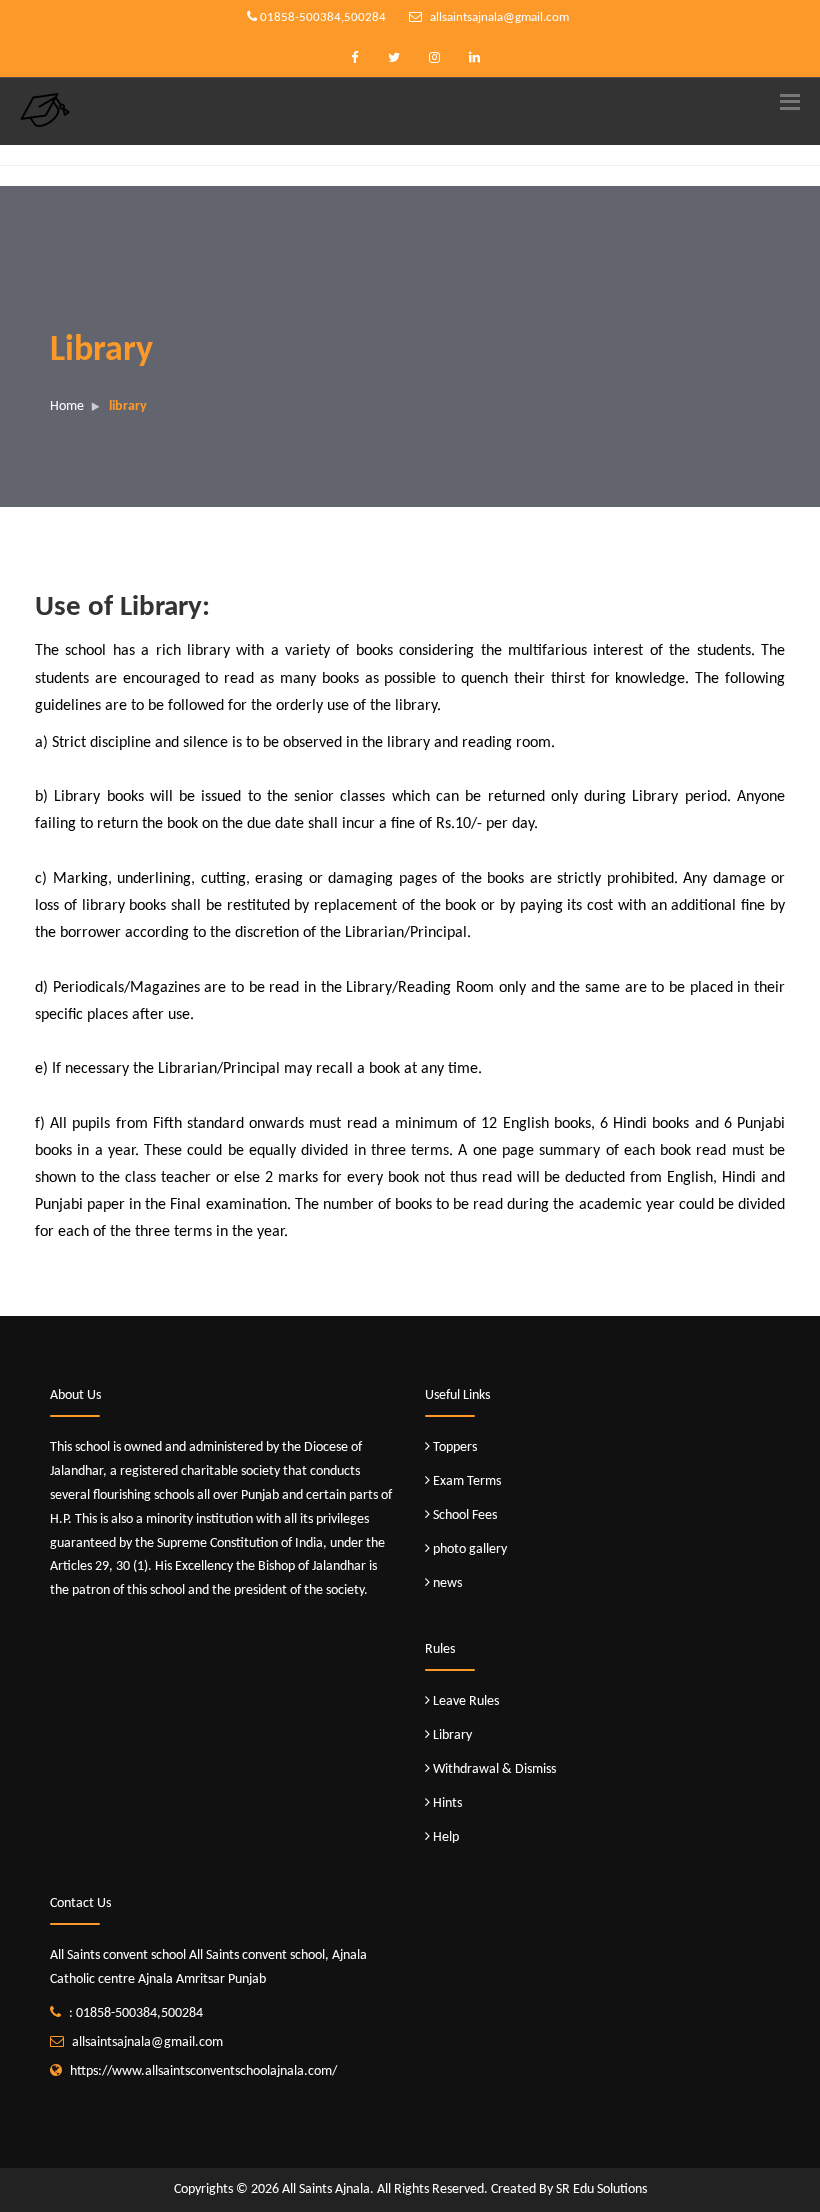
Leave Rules (466, 1701)
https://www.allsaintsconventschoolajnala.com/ (203, 2071)
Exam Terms (467, 1481)
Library (452, 1735)
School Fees (465, 1515)
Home (67, 406)
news (447, 1583)
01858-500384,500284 (321, 17)
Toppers (455, 1447)
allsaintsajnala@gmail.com (498, 17)
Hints (447, 1803)
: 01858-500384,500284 (136, 2013)
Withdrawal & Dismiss (494, 1769)
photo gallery (470, 1549)
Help (446, 1837)
